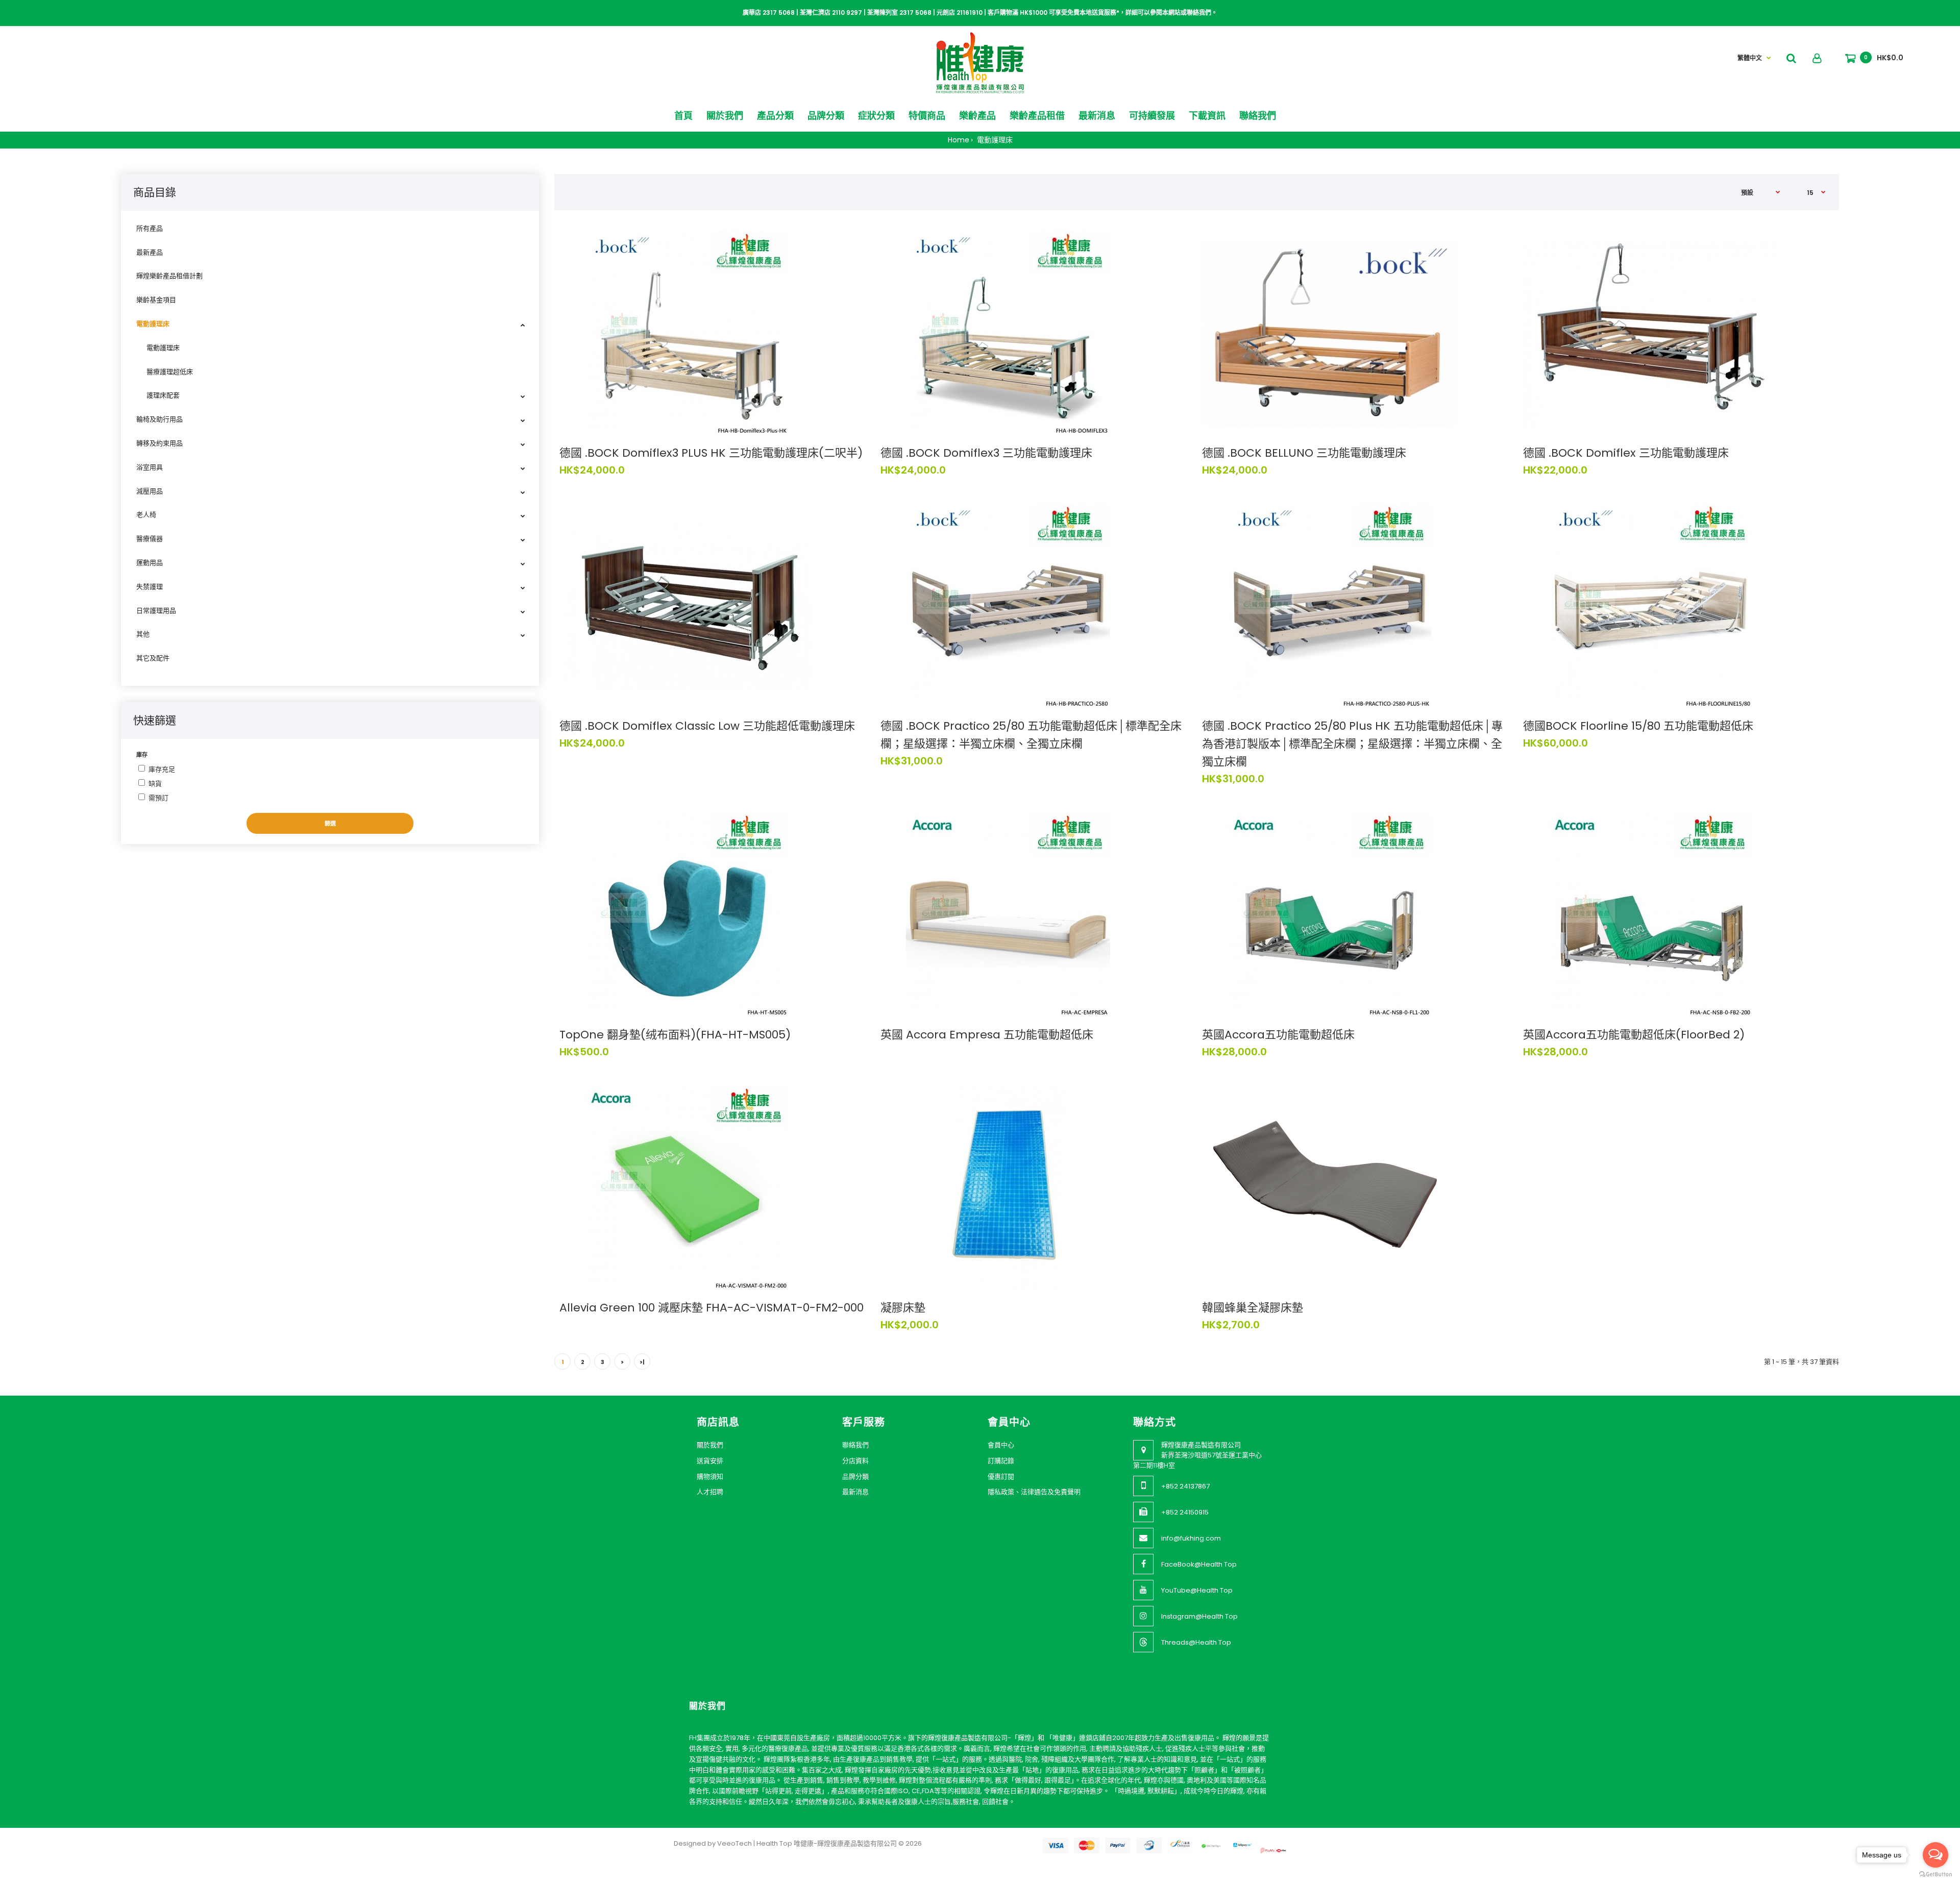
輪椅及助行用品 (160, 419)
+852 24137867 (1185, 1486)
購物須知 (710, 1477)
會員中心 (1001, 1445)
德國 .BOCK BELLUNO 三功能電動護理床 (1304, 453)
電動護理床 (994, 140)
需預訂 (158, 798)
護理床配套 (163, 395)
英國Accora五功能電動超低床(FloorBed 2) (1634, 1035)
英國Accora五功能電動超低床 (1278, 1035)
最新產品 (150, 252)
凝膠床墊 (903, 1308)
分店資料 (855, 1461)
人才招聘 (710, 1492)
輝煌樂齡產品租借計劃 (169, 276)
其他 (143, 634)
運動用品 (150, 563)
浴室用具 (150, 467)
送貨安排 (710, 1461)
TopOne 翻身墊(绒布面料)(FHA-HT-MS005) (675, 1035)
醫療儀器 (150, 539)
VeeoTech (734, 1843)
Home (959, 140)
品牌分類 (855, 1477)
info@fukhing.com (1191, 1538)
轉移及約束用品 (160, 443)
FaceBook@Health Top (1199, 1564)
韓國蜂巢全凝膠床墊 (1253, 1308)
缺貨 (155, 784)
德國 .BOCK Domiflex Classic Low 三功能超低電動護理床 (707, 726)
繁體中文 (1750, 58)
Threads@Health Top (1196, 1642)
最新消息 (855, 1492)
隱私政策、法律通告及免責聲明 (1034, 1492)
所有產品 (150, 228)
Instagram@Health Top (1199, 1616)
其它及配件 (153, 658)
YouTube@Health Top (1197, 1590)
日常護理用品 (156, 611)
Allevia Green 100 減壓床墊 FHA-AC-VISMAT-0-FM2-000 (712, 1308)
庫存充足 (162, 769)
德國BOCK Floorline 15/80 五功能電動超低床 (1638, 726)
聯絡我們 (855, 1445)
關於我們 (710, 1445)
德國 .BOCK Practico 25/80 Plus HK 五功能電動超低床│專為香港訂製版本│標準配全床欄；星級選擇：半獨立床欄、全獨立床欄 (1352, 744)
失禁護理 (150, 587)
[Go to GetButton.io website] (1935, 1875)
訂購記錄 (1001, 1461)
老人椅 (146, 515)
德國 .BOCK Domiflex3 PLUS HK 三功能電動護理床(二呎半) (711, 453)
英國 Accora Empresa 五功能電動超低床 (987, 1035)
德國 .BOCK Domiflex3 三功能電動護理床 (986, 453)
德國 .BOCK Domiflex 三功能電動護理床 (1626, 453)
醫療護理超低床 (170, 372)
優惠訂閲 (1001, 1477)
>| (642, 1362)
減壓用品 (150, 491)
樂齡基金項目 (156, 300)
